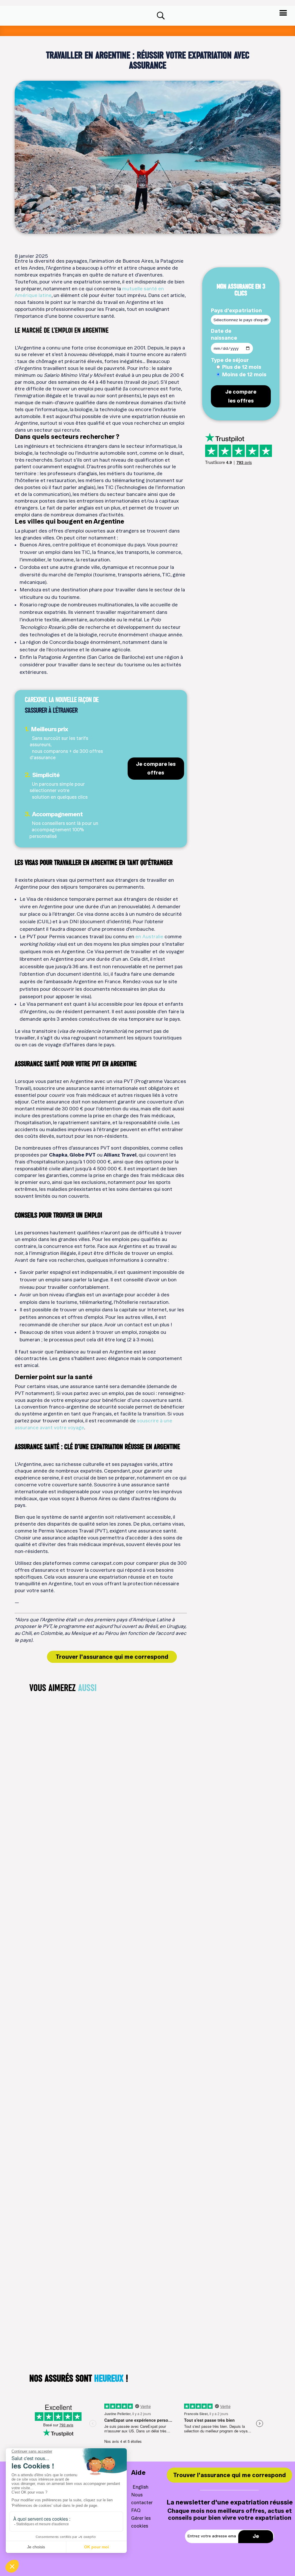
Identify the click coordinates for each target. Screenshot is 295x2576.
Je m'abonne (256, 2541)
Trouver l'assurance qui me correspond (112, 1657)
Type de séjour (230, 360)
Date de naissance (224, 334)
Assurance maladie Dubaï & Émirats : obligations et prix (103, 2091)
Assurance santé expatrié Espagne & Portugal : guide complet (110, 2302)
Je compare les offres (156, 768)
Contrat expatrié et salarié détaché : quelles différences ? (107, 1880)
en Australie (149, 936)
